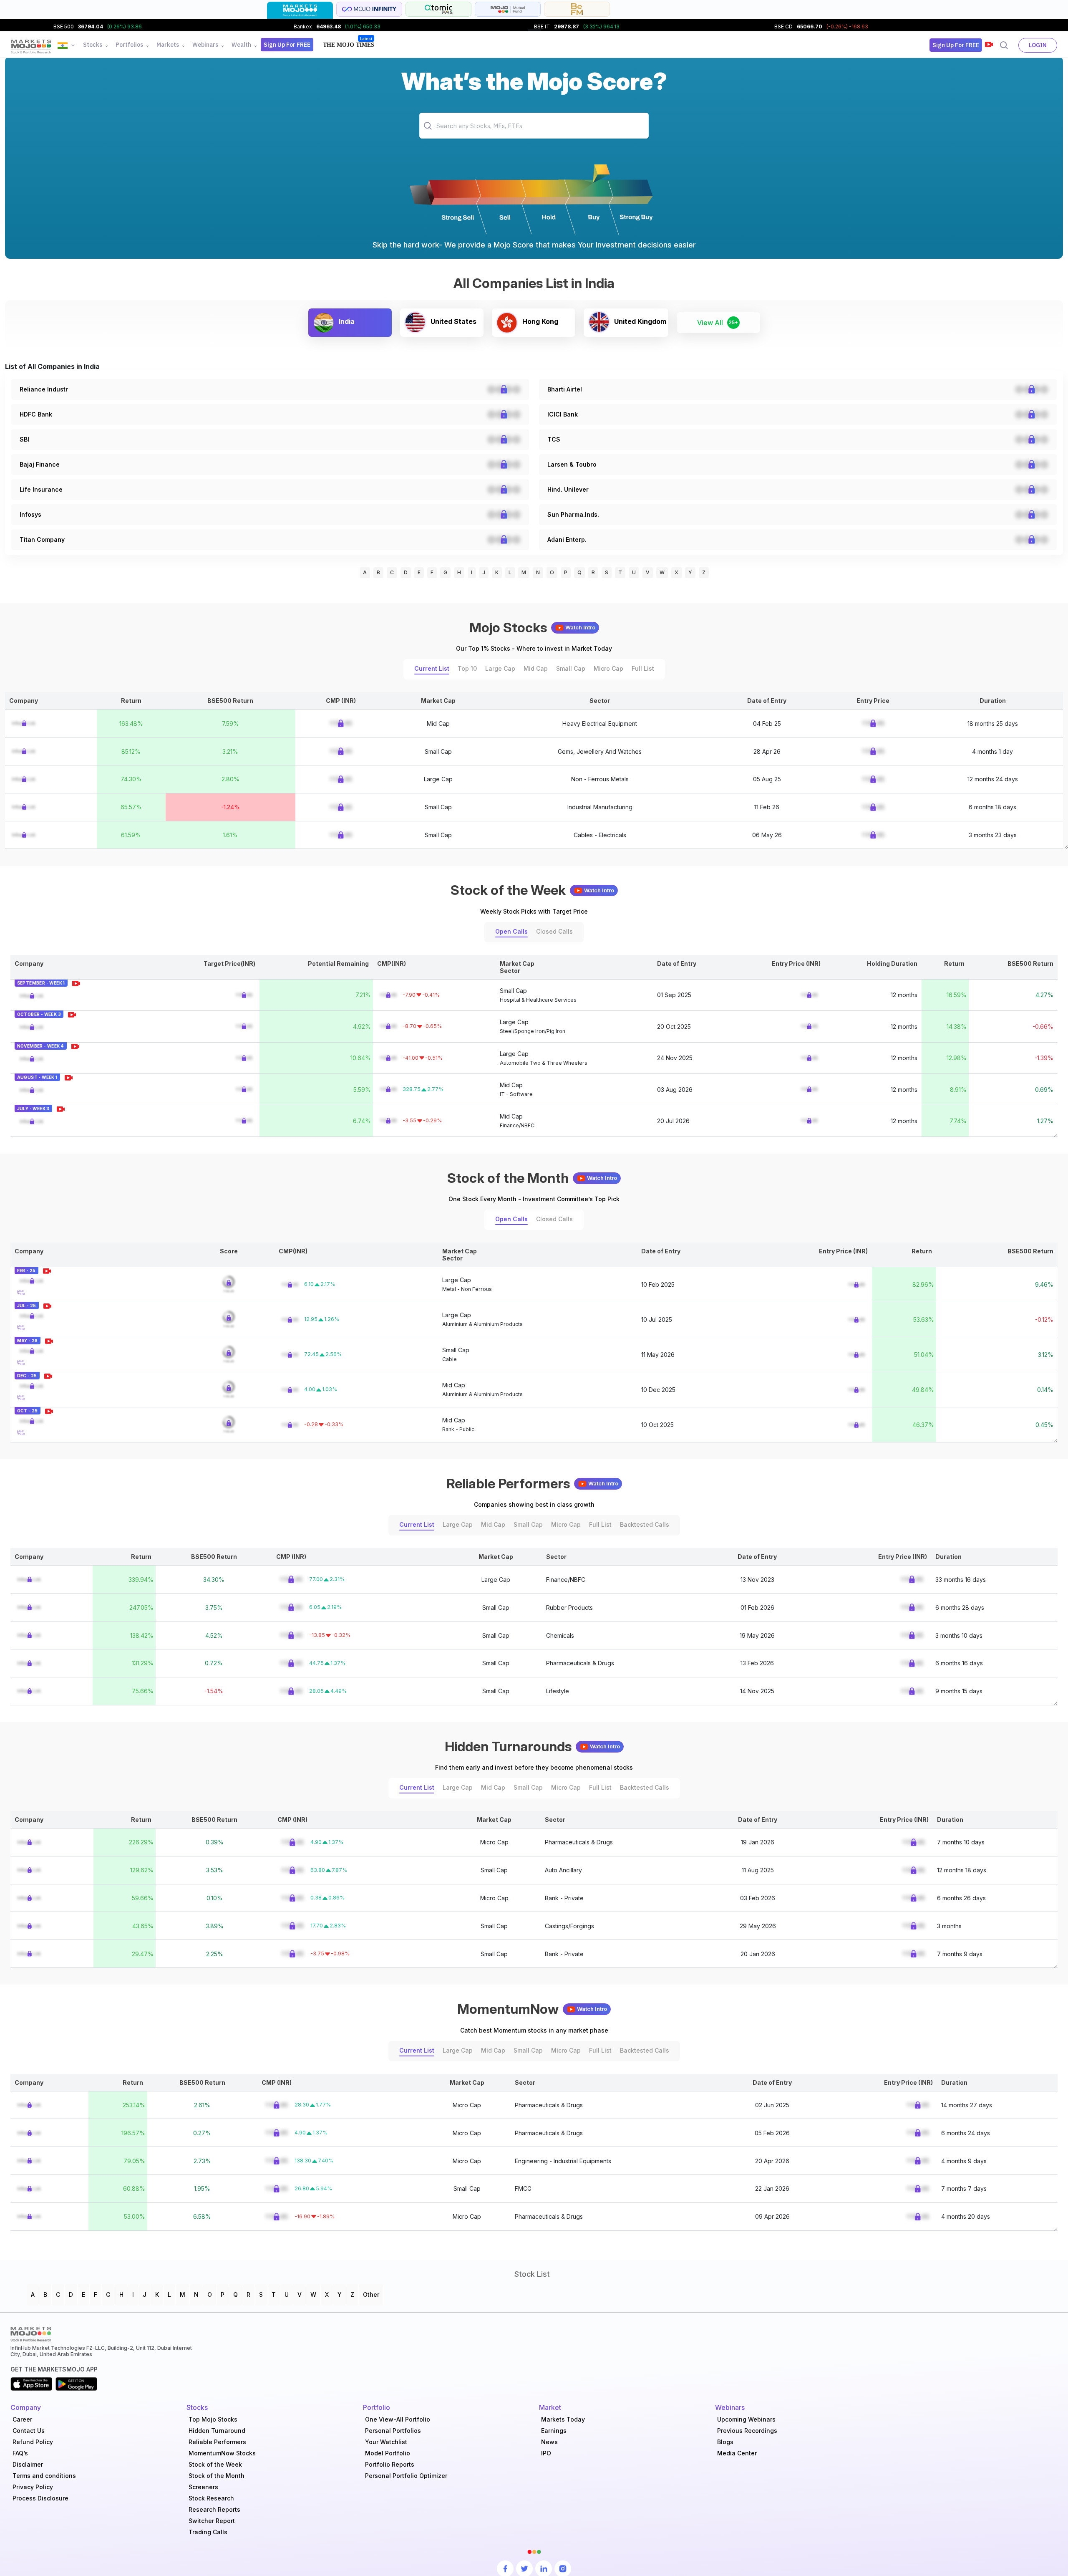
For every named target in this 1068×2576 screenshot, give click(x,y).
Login (1038, 45)
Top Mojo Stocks (213, 2419)
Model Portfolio (388, 2453)
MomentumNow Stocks (222, 2453)
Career (22, 2419)
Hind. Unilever (568, 489)
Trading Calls (208, 2532)
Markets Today (563, 2419)
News (549, 2442)
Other (371, 2294)
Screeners (203, 2487)
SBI (24, 439)
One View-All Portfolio (398, 2419)
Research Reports (214, 2509)
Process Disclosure (40, 2498)
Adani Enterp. (567, 539)
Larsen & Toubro (572, 464)
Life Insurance (41, 489)
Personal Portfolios (393, 2431)
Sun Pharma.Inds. (573, 514)
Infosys (30, 514)
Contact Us (29, 2431)
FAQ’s (20, 2453)
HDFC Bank (36, 414)
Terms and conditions (44, 2476)
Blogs (725, 2442)
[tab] (300, 10)
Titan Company (42, 539)
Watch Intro (580, 628)
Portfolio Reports (390, 2464)
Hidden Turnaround (217, 2431)
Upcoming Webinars (746, 2419)
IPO (546, 2453)
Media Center (737, 2453)
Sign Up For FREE (287, 45)
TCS (554, 439)
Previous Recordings (747, 2431)
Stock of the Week (215, 2464)
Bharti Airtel (565, 389)
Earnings (554, 2431)
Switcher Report (212, 2521)
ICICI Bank (563, 414)
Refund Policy (33, 2442)
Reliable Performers (217, 2442)
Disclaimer (28, 2464)
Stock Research (211, 2498)
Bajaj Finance (40, 464)
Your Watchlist (386, 2442)
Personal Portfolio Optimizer (406, 2476)
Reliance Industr (44, 389)
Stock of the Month (217, 2476)
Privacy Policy (33, 2487)
